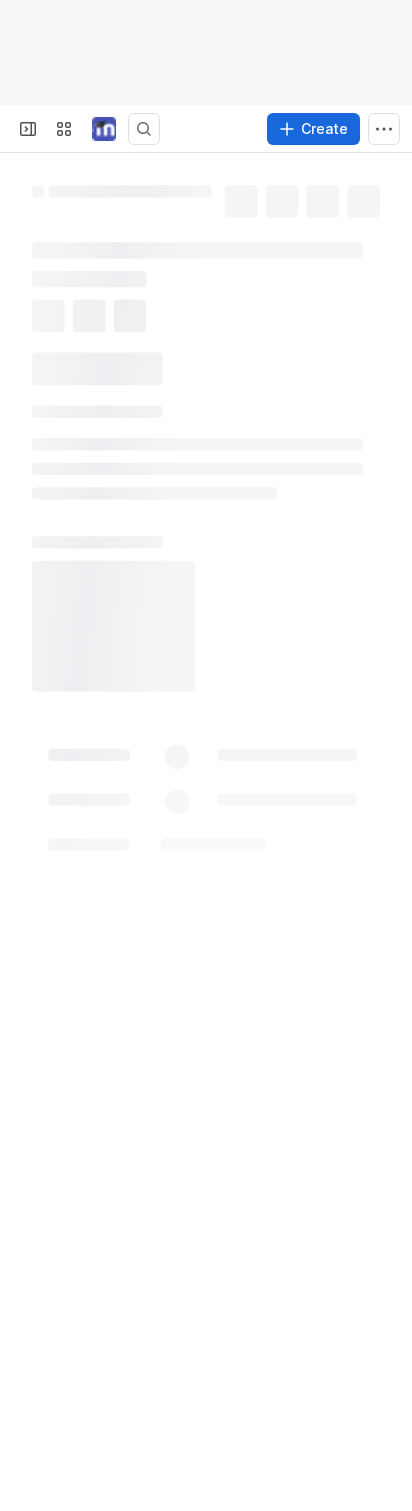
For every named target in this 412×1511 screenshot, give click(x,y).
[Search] (144, 129)
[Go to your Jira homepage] (104, 129)
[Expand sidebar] (28, 129)
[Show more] (384, 129)
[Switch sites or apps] (64, 129)
